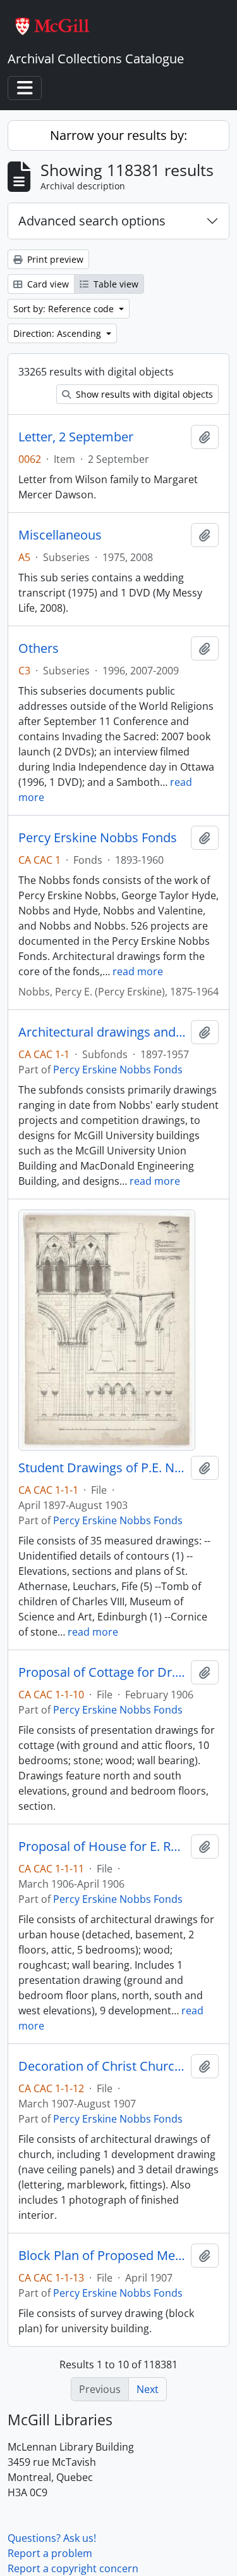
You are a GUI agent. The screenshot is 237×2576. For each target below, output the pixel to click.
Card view (47, 284)
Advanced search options (92, 221)
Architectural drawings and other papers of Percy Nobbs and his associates (102, 1032)
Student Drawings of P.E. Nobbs (102, 1468)
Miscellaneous (60, 535)
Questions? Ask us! (52, 2538)
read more (138, 971)
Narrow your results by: (118, 135)
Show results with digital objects (143, 394)
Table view (115, 284)
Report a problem (50, 2553)
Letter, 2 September (76, 437)
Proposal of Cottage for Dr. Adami (102, 1672)
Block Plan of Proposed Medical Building (102, 2256)
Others (39, 648)
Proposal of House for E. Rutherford (102, 1847)
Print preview (54, 259)
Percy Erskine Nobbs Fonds (98, 838)
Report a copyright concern (73, 2568)
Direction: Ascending (58, 333)
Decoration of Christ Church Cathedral (102, 2066)
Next (148, 2389)
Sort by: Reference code (65, 309)
